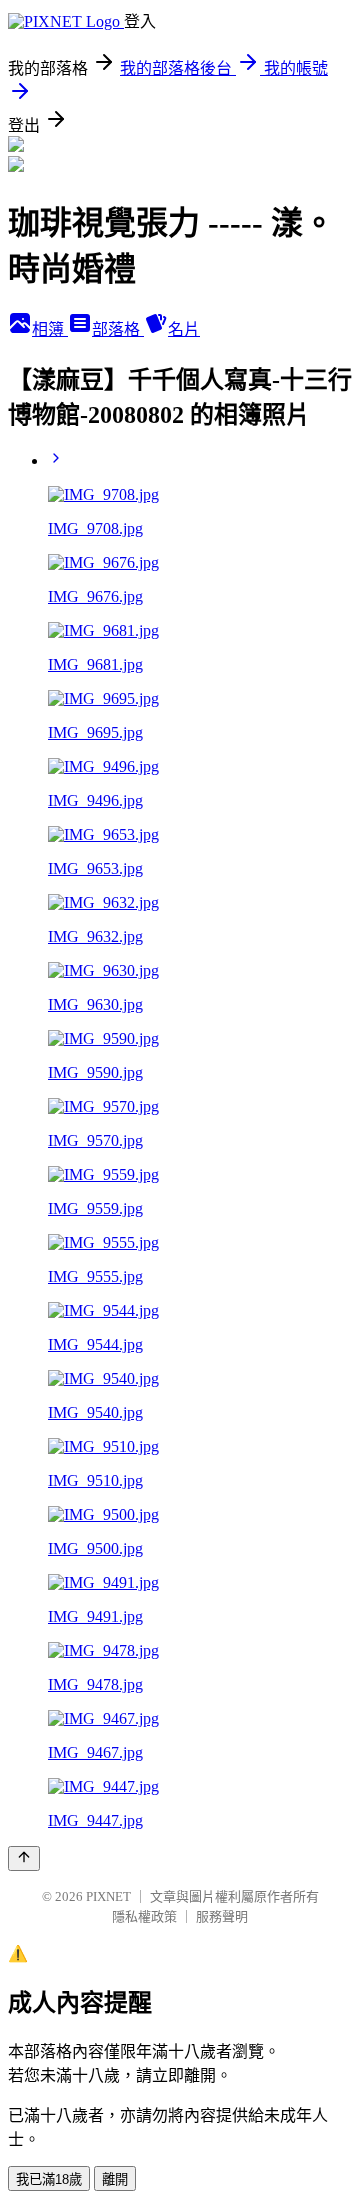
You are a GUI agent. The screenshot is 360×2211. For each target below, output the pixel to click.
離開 (115, 2179)
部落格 (118, 329)
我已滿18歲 (49, 2179)
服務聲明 (222, 1916)
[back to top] (24, 1858)
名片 (184, 329)
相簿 (50, 329)
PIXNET (108, 1896)
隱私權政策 (144, 1916)
